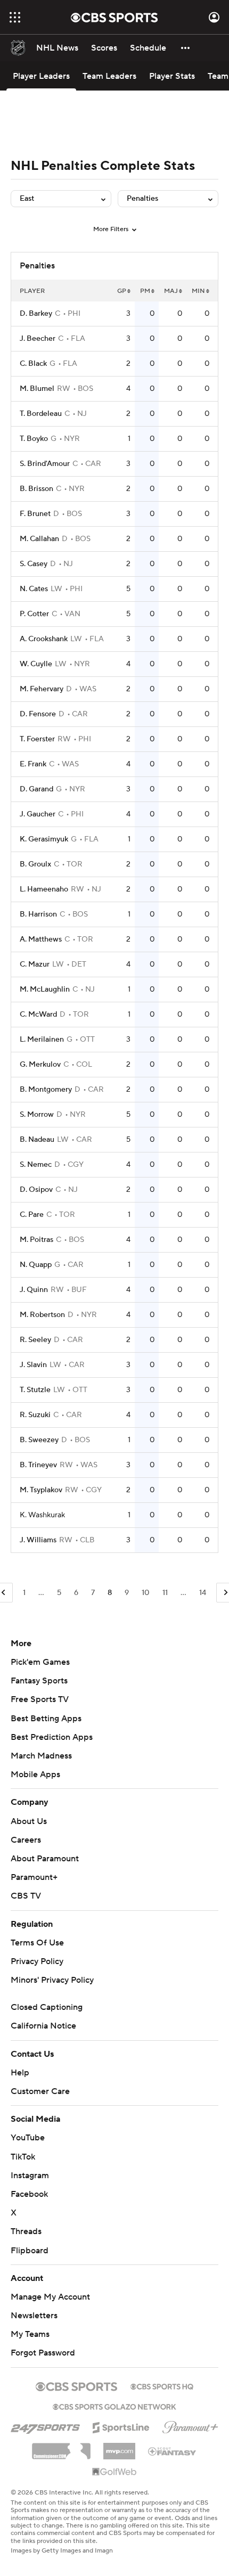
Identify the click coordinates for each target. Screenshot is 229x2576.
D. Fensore (38, 714)
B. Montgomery (46, 1090)
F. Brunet (35, 514)
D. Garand (36, 789)
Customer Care (40, 2091)
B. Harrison (38, 914)
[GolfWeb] (114, 2472)
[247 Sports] (45, 2426)
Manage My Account (50, 2297)
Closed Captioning (47, 2007)
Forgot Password (43, 2353)
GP (122, 291)
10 (146, 1593)
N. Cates (34, 589)
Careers (26, 1840)
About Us (29, 1821)
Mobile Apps (35, 1774)
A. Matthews (41, 939)
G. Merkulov (40, 1065)
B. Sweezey (39, 1440)
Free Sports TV (40, 1699)
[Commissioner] (61, 2447)
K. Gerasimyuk (44, 839)
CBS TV (26, 1896)
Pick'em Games (40, 1662)
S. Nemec (36, 1165)
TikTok (23, 2157)
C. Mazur (35, 964)
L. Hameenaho (44, 889)
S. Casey (34, 564)
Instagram (30, 2176)
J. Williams (38, 1540)
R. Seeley (35, 1340)
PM (145, 291)
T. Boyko (34, 439)
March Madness (41, 1756)
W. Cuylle (36, 664)
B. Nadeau (37, 1140)
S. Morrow (37, 1115)
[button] (15, 17)
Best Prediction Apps (52, 1737)
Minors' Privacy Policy (52, 1980)
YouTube (28, 2138)
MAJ (171, 291)
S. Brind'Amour (45, 464)
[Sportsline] (121, 2426)
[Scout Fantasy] (173, 2451)
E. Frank (33, 764)
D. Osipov (36, 1190)
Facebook (29, 2194)
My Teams (30, 2334)
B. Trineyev (38, 1465)
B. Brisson (36, 489)
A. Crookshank (44, 639)
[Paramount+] (190, 2425)
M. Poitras (36, 1240)
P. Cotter (34, 614)
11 (165, 1593)
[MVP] (119, 2447)
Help (20, 2073)
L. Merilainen (42, 1040)
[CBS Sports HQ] (162, 2385)
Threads (26, 2231)
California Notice (43, 2026)
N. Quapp (36, 1265)
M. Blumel (37, 389)
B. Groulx (35, 864)
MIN (198, 291)
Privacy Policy (37, 1961)
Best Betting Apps (46, 1719)
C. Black (33, 364)
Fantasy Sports (39, 1681)
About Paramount (45, 1859)
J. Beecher (38, 339)
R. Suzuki (35, 1415)
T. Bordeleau (41, 414)
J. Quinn (34, 1290)
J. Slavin (33, 1365)
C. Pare (32, 1215)
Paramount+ (34, 1877)
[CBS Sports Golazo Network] (114, 2406)
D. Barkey (36, 314)
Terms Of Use (37, 1943)
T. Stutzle (35, 1390)
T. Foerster (37, 739)
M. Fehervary (42, 689)
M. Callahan (39, 539)
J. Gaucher (38, 814)
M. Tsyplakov (41, 1490)
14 (203, 1593)
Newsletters (34, 2316)
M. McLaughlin (45, 989)
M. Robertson (42, 1315)
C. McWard (38, 1015)
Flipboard (30, 2251)
